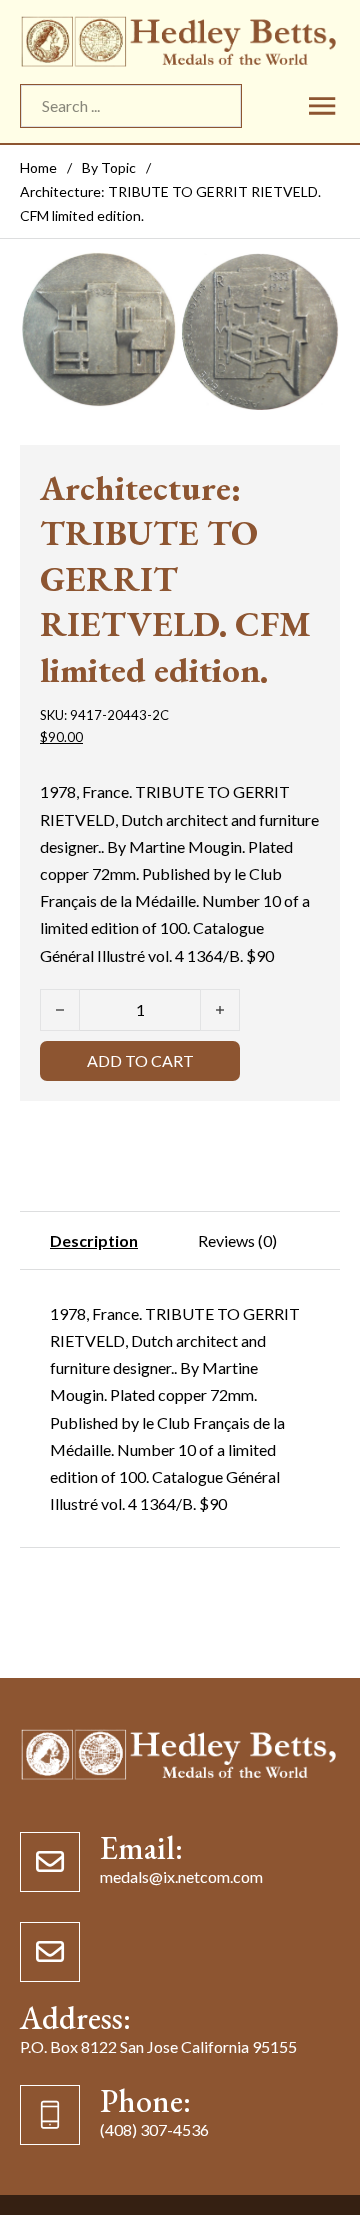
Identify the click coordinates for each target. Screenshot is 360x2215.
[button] (313, 276)
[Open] (322, 105)
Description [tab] (94, 1240)
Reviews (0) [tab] (237, 1240)
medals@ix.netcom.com (181, 1877)
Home (38, 167)
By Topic (109, 167)
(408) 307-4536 (154, 2130)
